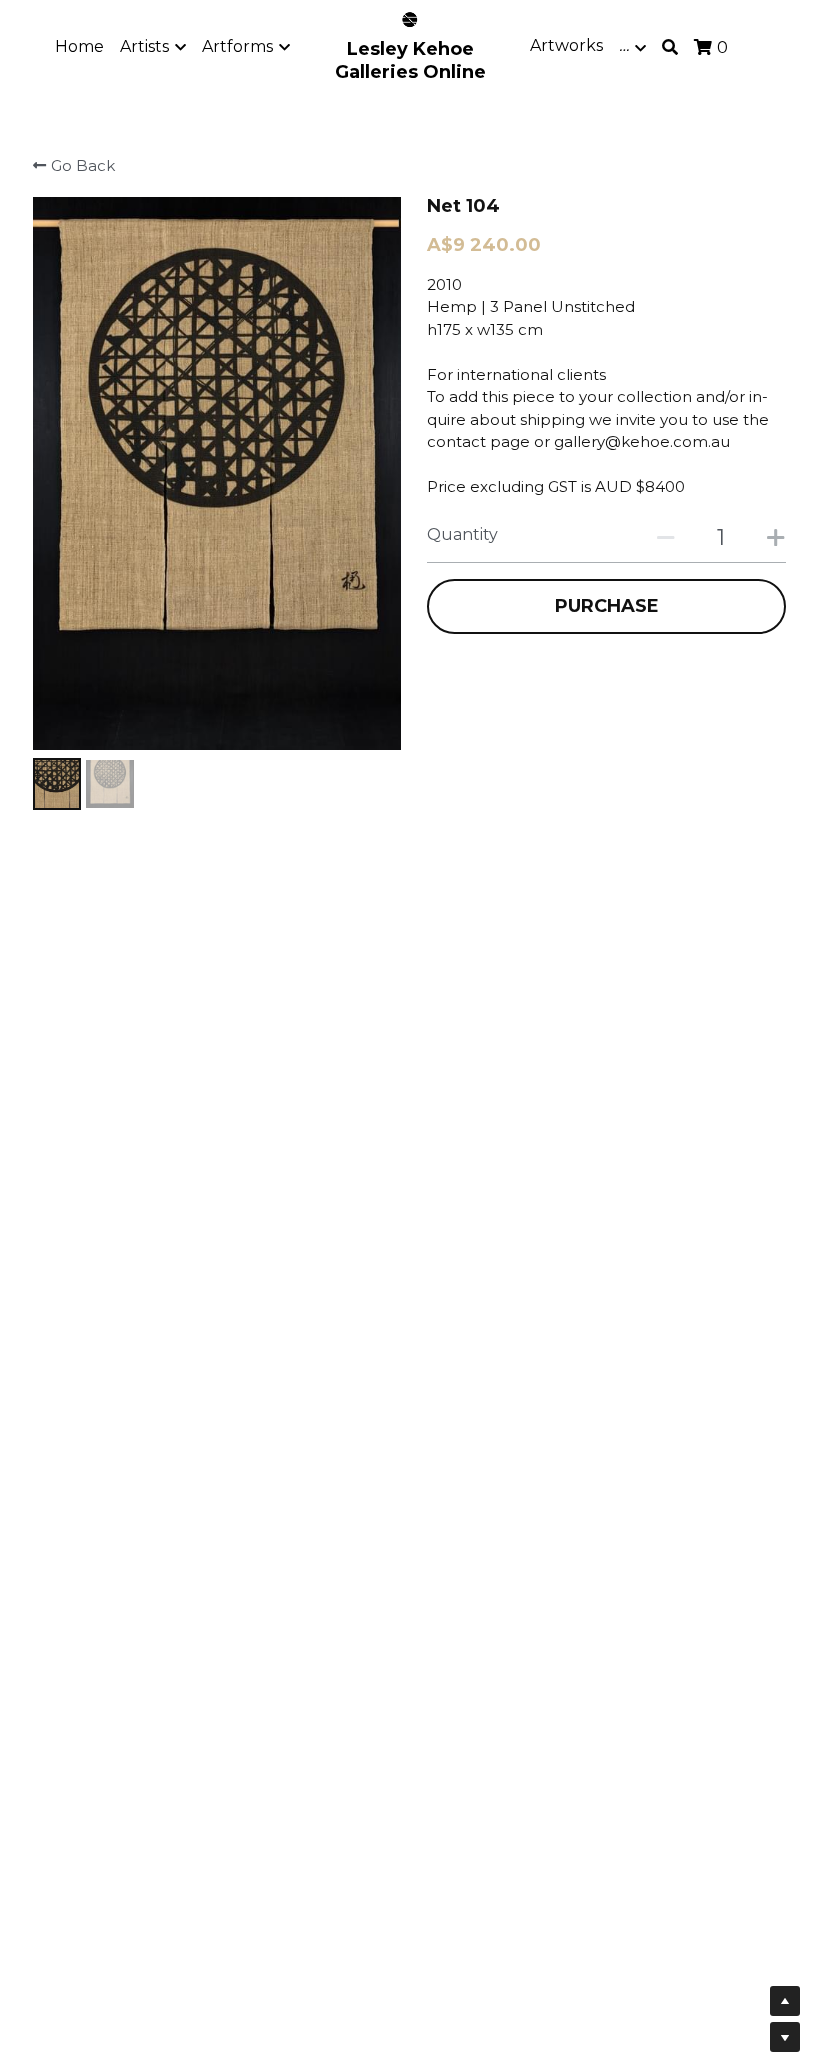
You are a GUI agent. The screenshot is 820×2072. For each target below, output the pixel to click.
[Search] (670, 47)
